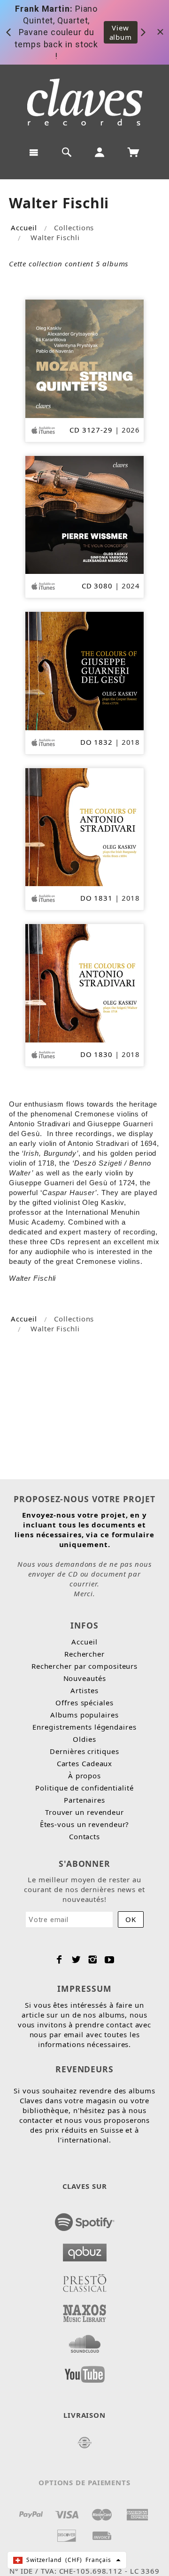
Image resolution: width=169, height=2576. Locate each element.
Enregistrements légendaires (84, 1727)
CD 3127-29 (91, 430)
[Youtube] (110, 1960)
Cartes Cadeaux (85, 1763)
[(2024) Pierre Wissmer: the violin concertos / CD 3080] (85, 514)
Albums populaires (84, 1715)
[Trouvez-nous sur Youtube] (85, 2371)
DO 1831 (96, 898)
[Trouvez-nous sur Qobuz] (85, 2250)
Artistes (84, 1690)
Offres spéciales (84, 1703)
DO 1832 (96, 742)
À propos (84, 1776)
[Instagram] (93, 1960)
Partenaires (84, 1800)
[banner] (85, 102)
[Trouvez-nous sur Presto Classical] (85, 2280)
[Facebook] (59, 1960)
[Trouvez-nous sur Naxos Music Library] (85, 2311)
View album (121, 32)
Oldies (84, 1739)
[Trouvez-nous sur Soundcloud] (85, 2341)
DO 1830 (96, 1054)
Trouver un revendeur (84, 1812)
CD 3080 (97, 586)
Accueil (24, 228)
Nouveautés (85, 1678)
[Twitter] (76, 1960)
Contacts (84, 1836)
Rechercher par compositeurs (84, 1666)
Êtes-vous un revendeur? (85, 1824)
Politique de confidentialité (84, 1788)
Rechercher (84, 1654)
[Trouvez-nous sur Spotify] (85, 2219)
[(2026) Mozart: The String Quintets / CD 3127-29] (85, 358)
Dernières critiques (84, 1751)
